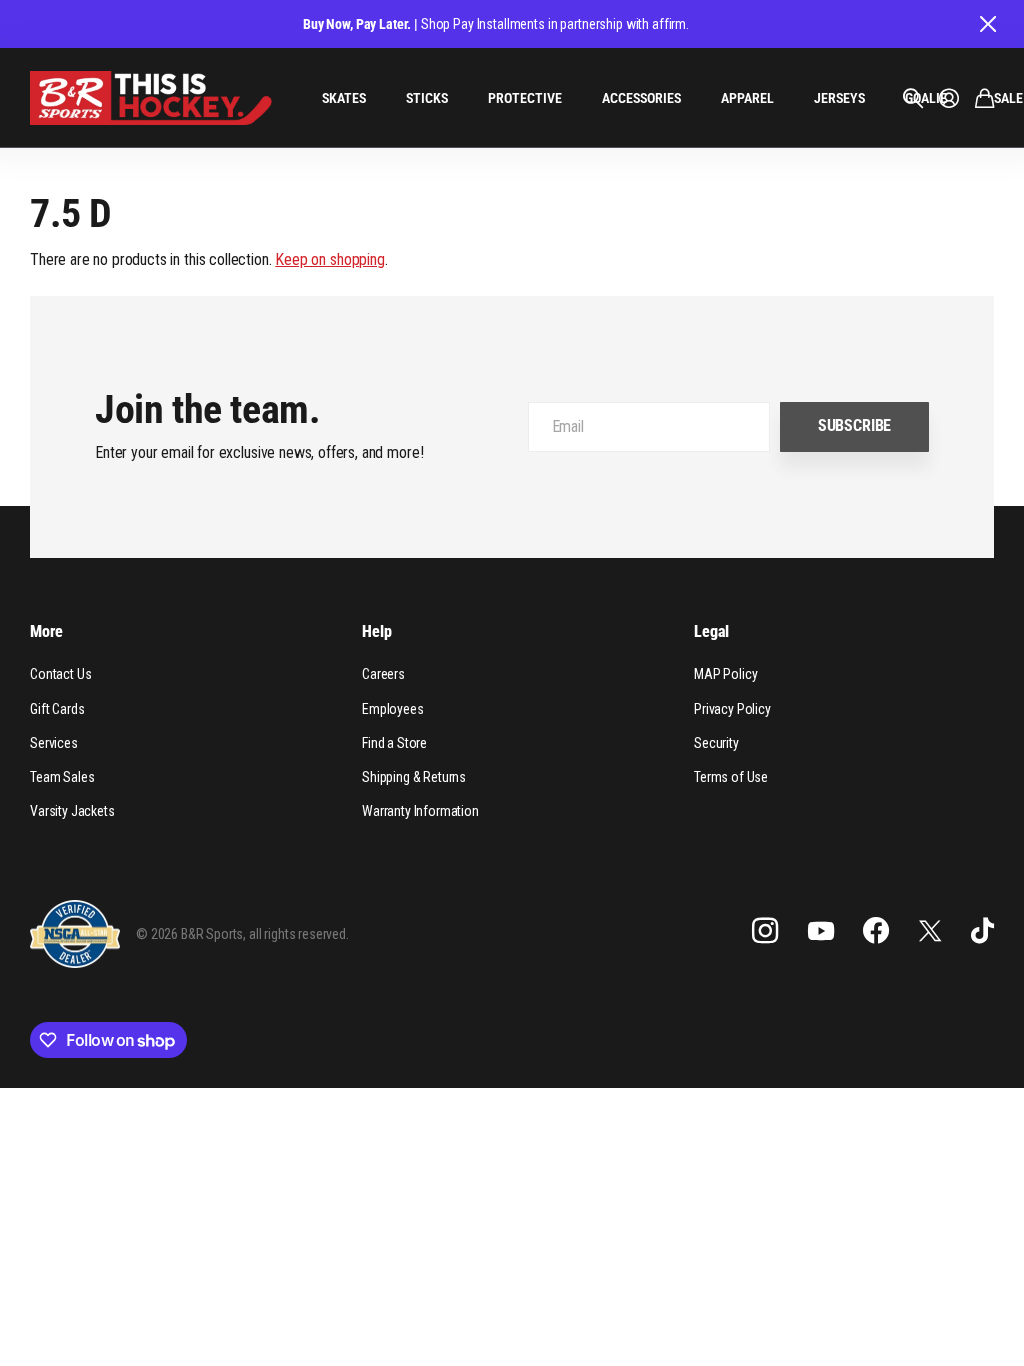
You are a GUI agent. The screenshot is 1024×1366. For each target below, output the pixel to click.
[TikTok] (982, 931)
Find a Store (394, 743)
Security (716, 743)
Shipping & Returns (414, 777)
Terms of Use (731, 777)
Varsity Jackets (72, 811)
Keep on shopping (329, 259)
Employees (393, 709)
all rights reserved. (299, 934)
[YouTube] (821, 931)
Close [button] (987, 24)
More (46, 631)
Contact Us (60, 674)
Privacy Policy (732, 709)
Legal (711, 631)
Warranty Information (420, 811)
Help (376, 631)
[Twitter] (930, 930)
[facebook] (876, 931)
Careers (383, 674)
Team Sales (62, 777)
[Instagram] (765, 931)
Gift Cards (57, 709)
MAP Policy (725, 674)
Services (54, 743)
